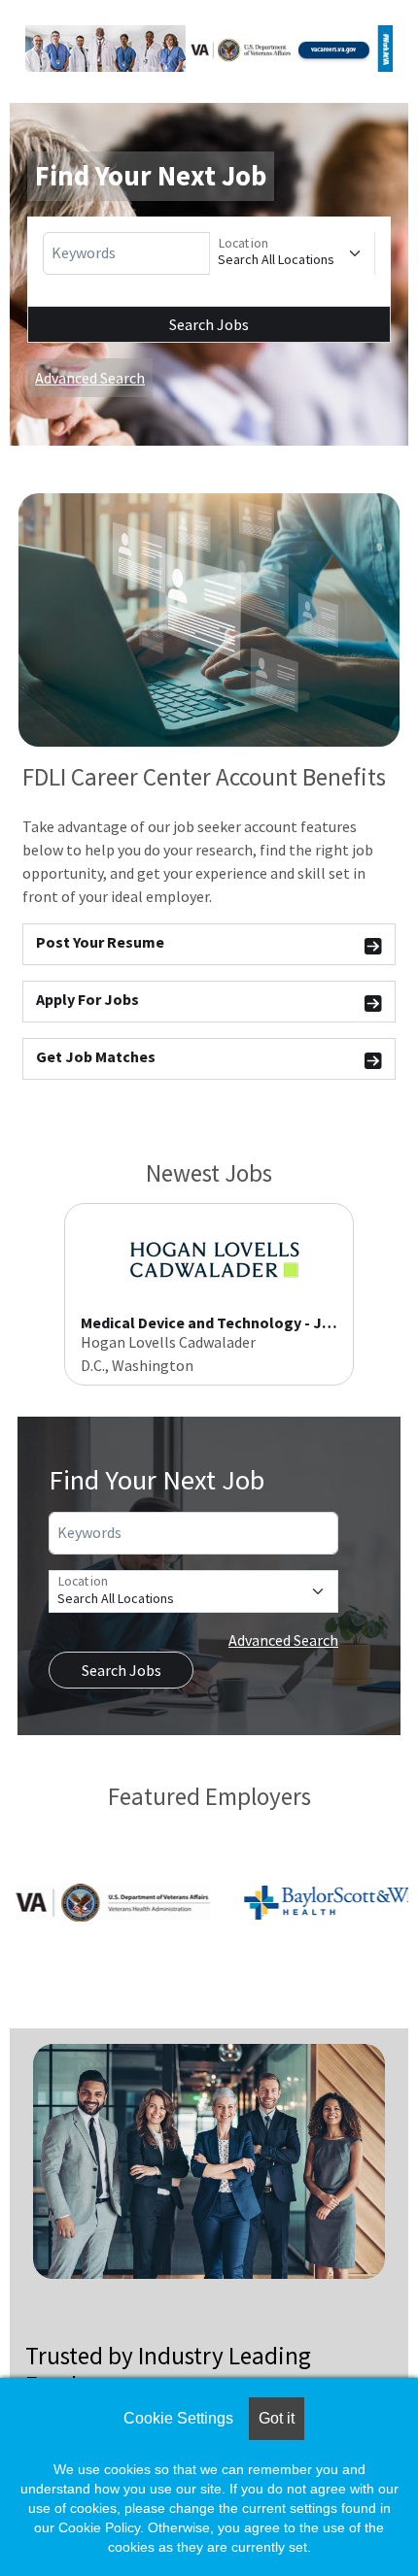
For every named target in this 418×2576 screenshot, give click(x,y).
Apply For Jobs (87, 999)
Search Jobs (209, 324)
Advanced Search (90, 378)
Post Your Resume (100, 942)
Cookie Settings (178, 2418)
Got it (277, 2418)
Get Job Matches (96, 1056)
